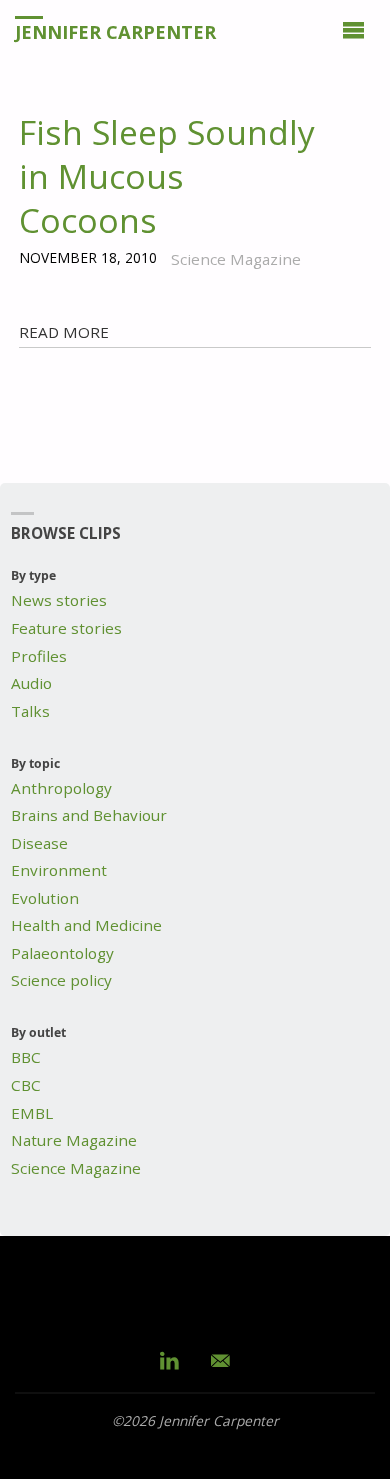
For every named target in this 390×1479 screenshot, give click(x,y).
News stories (59, 600)
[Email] (220, 1360)
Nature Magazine (74, 1140)
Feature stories (66, 628)
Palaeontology (62, 953)
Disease (39, 843)
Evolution (45, 898)
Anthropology (61, 788)
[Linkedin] (170, 1360)
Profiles (39, 656)
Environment (59, 870)
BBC (26, 1057)
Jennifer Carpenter (115, 31)
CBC (26, 1085)
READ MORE (64, 332)
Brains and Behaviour (89, 815)
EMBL (32, 1113)
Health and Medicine (86, 925)
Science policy (61, 980)
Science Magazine (76, 1168)
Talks (30, 711)
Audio (31, 683)
